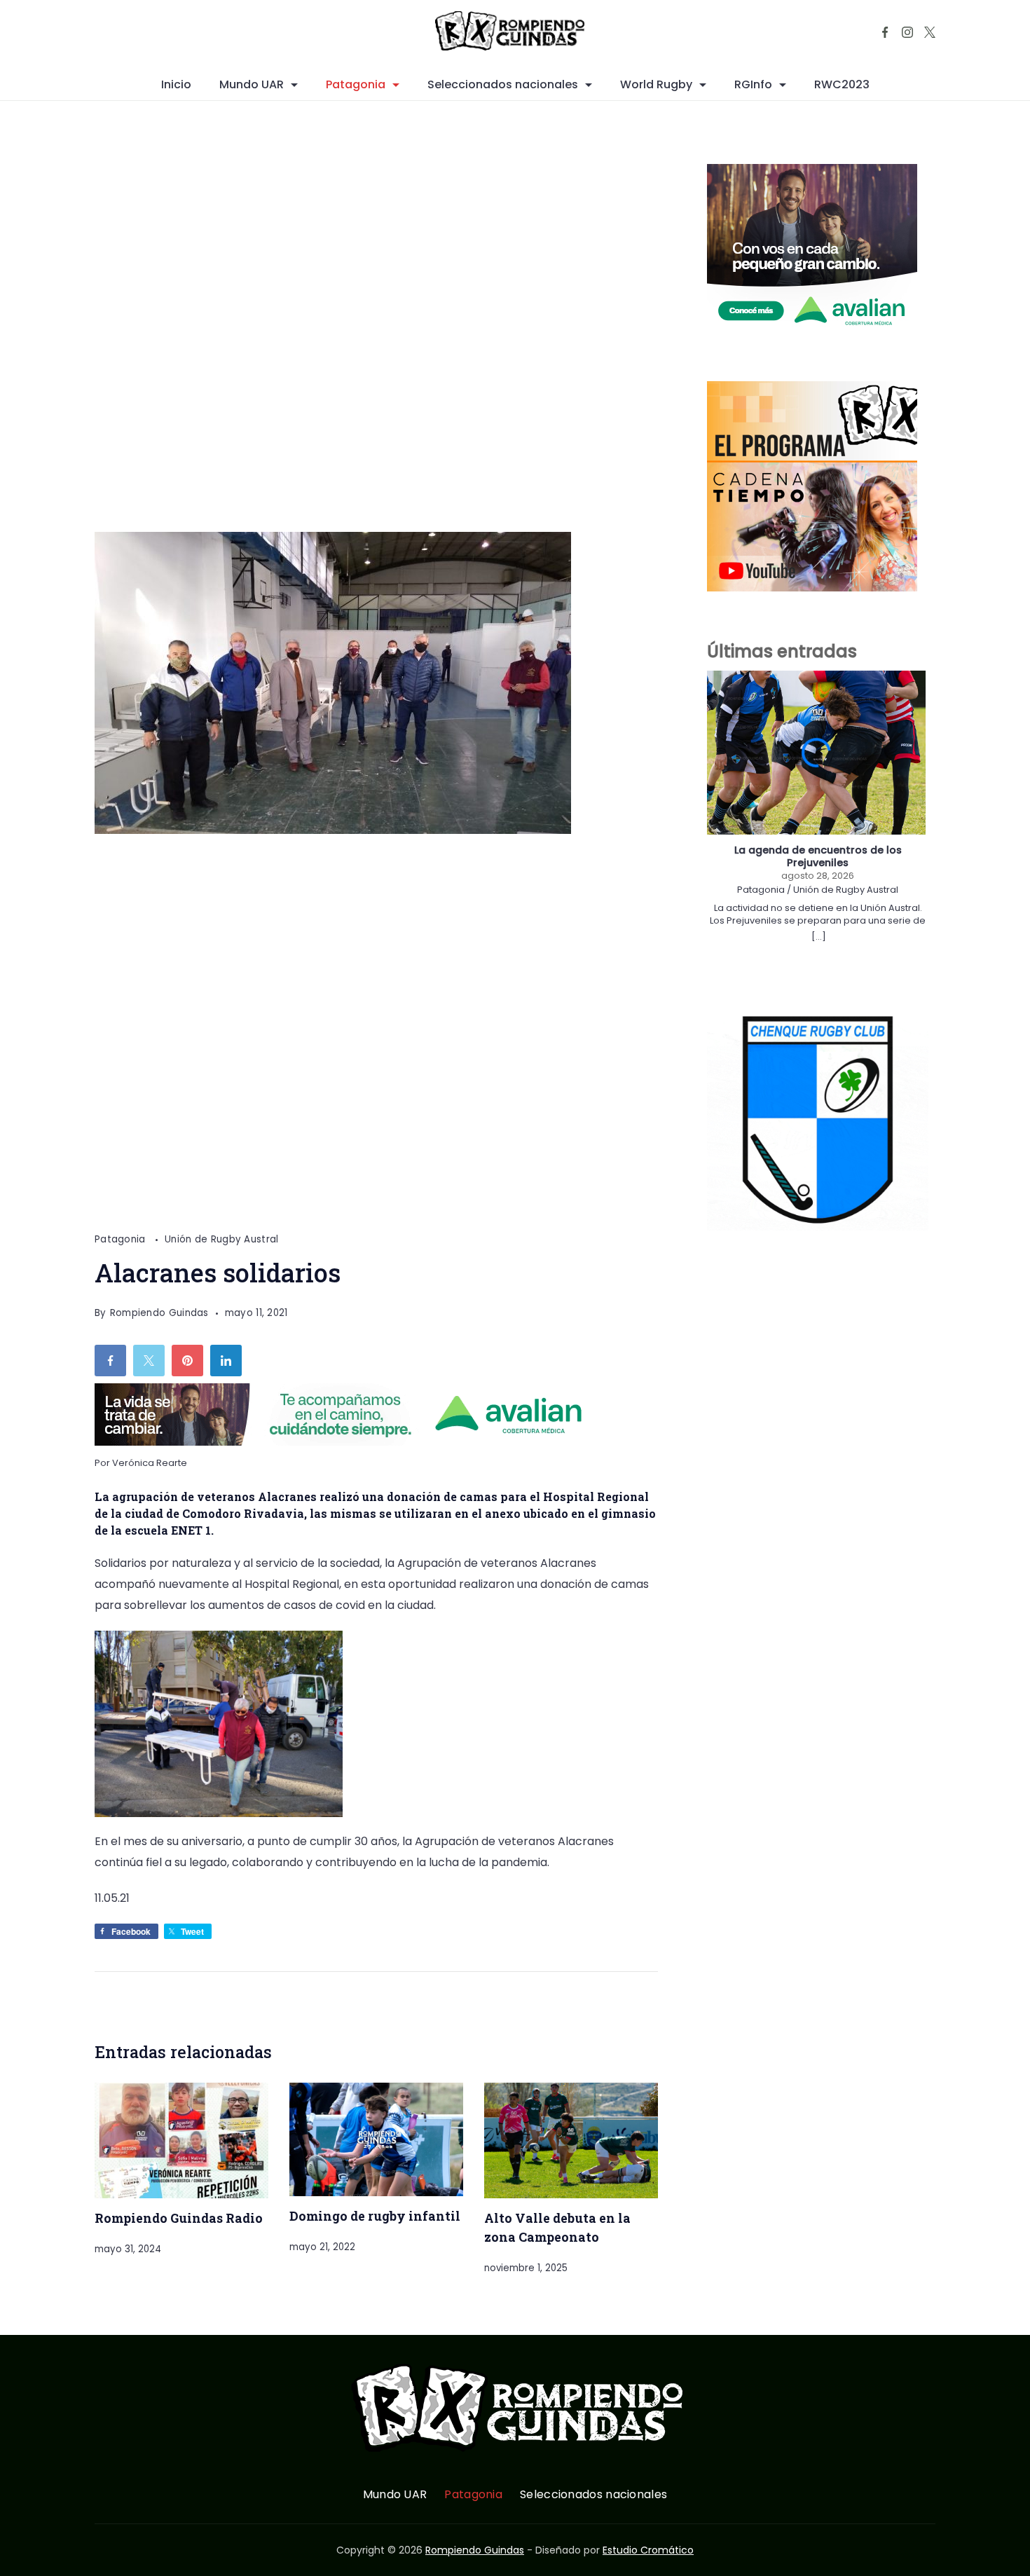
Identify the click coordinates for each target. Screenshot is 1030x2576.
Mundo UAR (252, 84)
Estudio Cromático (648, 2550)
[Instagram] (907, 32)
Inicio (176, 84)
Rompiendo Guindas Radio (179, 2218)
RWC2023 (842, 84)
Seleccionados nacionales (503, 84)
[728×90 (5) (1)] (350, 1442)
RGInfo (753, 84)
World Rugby (656, 84)
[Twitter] (930, 32)
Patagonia (356, 84)
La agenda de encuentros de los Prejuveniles (818, 857)
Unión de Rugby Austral (222, 1239)
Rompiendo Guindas (475, 2550)
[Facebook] (885, 32)
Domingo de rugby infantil (375, 2216)
